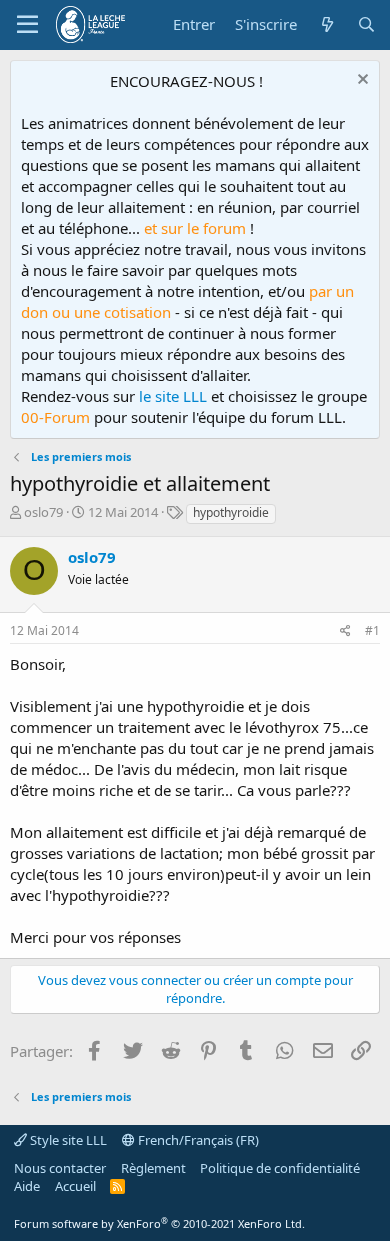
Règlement (153, 1168)
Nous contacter (60, 1168)
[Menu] (27, 25)
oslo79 (43, 512)
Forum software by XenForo (159, 1223)
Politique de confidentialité (280, 1168)
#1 (372, 630)
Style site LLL (67, 1140)
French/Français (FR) (197, 1140)
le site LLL (173, 396)
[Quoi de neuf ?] (326, 24)
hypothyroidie (231, 512)
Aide (27, 1186)
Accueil (75, 1186)
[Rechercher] (366, 24)
